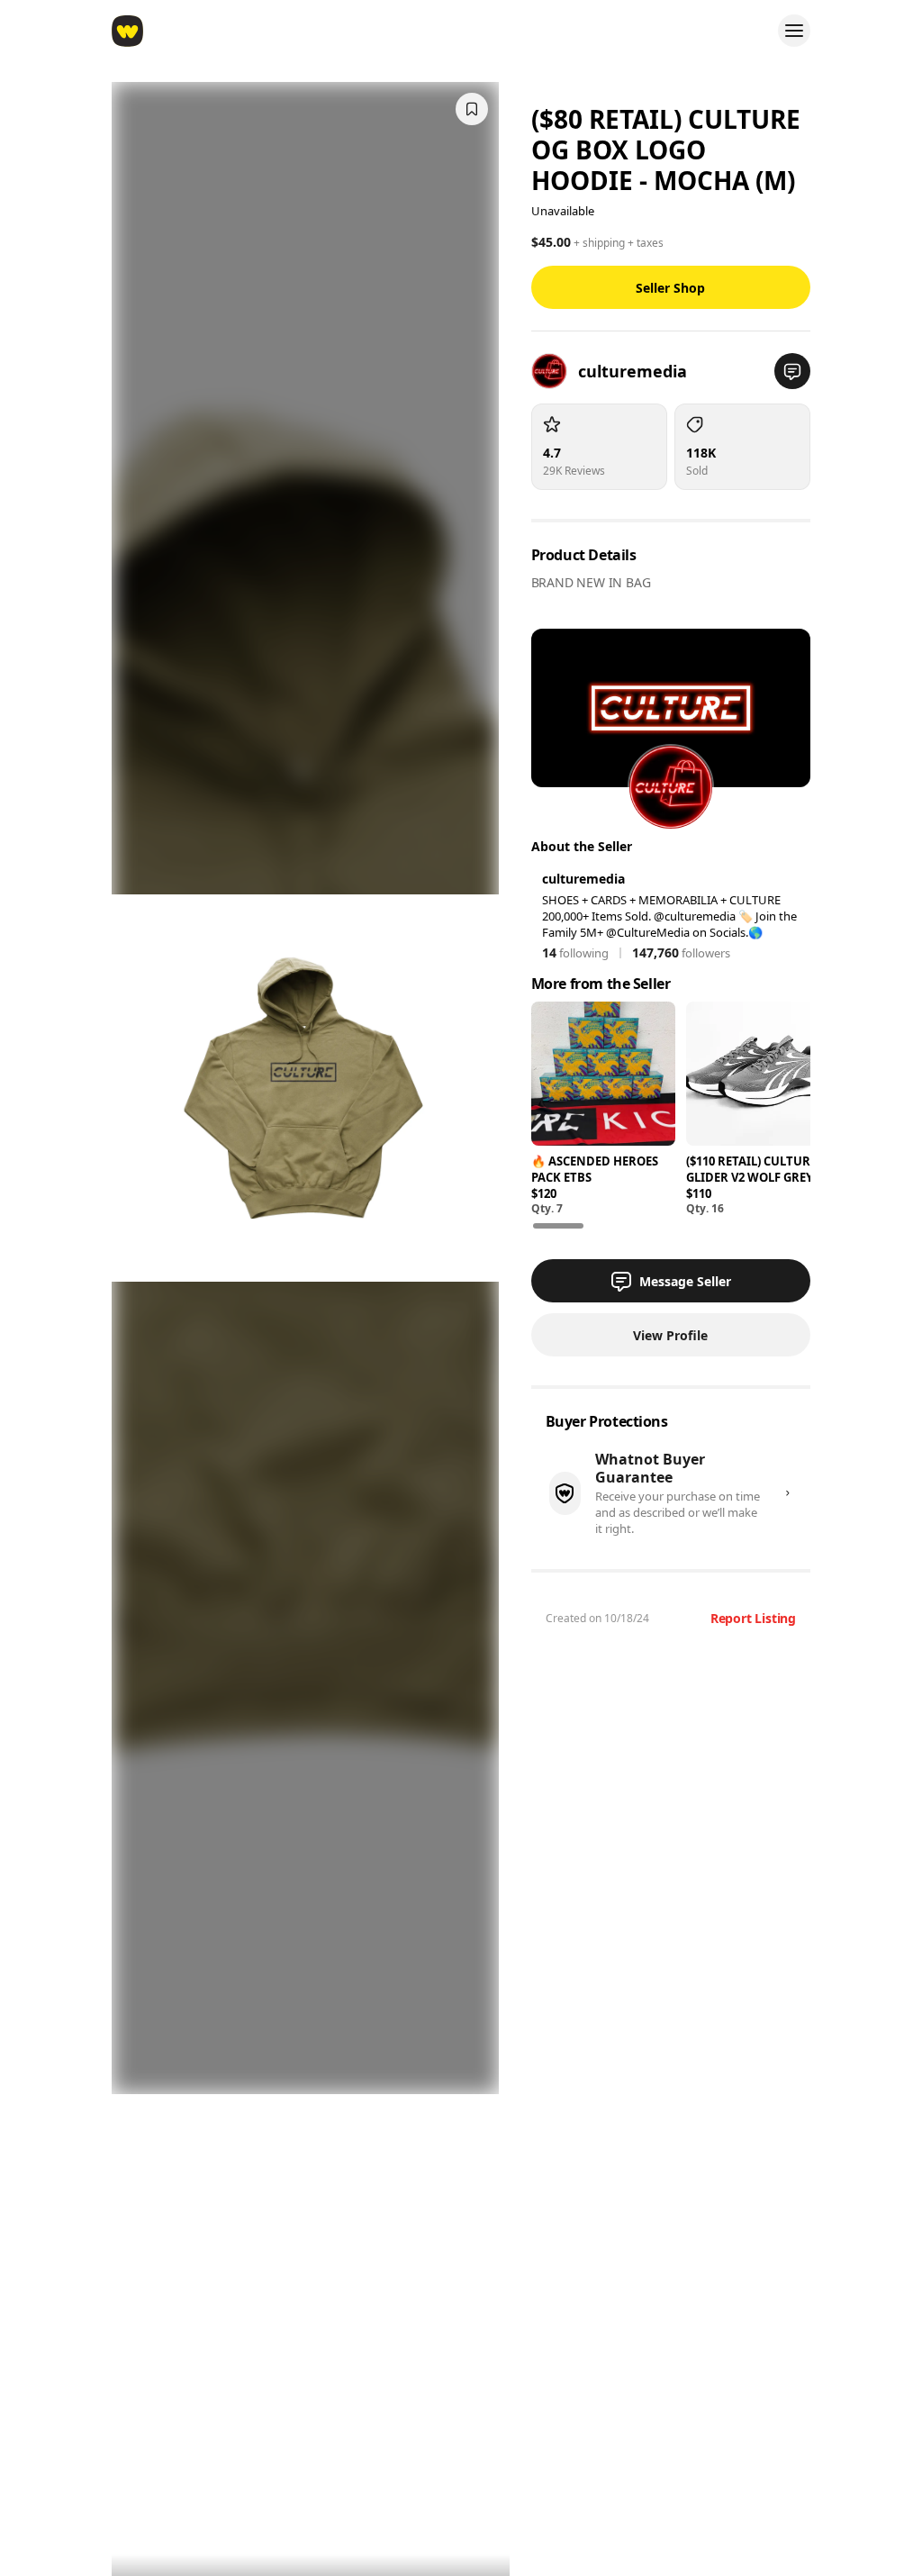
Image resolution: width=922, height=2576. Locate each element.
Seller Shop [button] (670, 288)
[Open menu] (794, 31)
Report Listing (753, 1618)
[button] (792, 371)
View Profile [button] (670, 1335)
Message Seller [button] (685, 1281)
